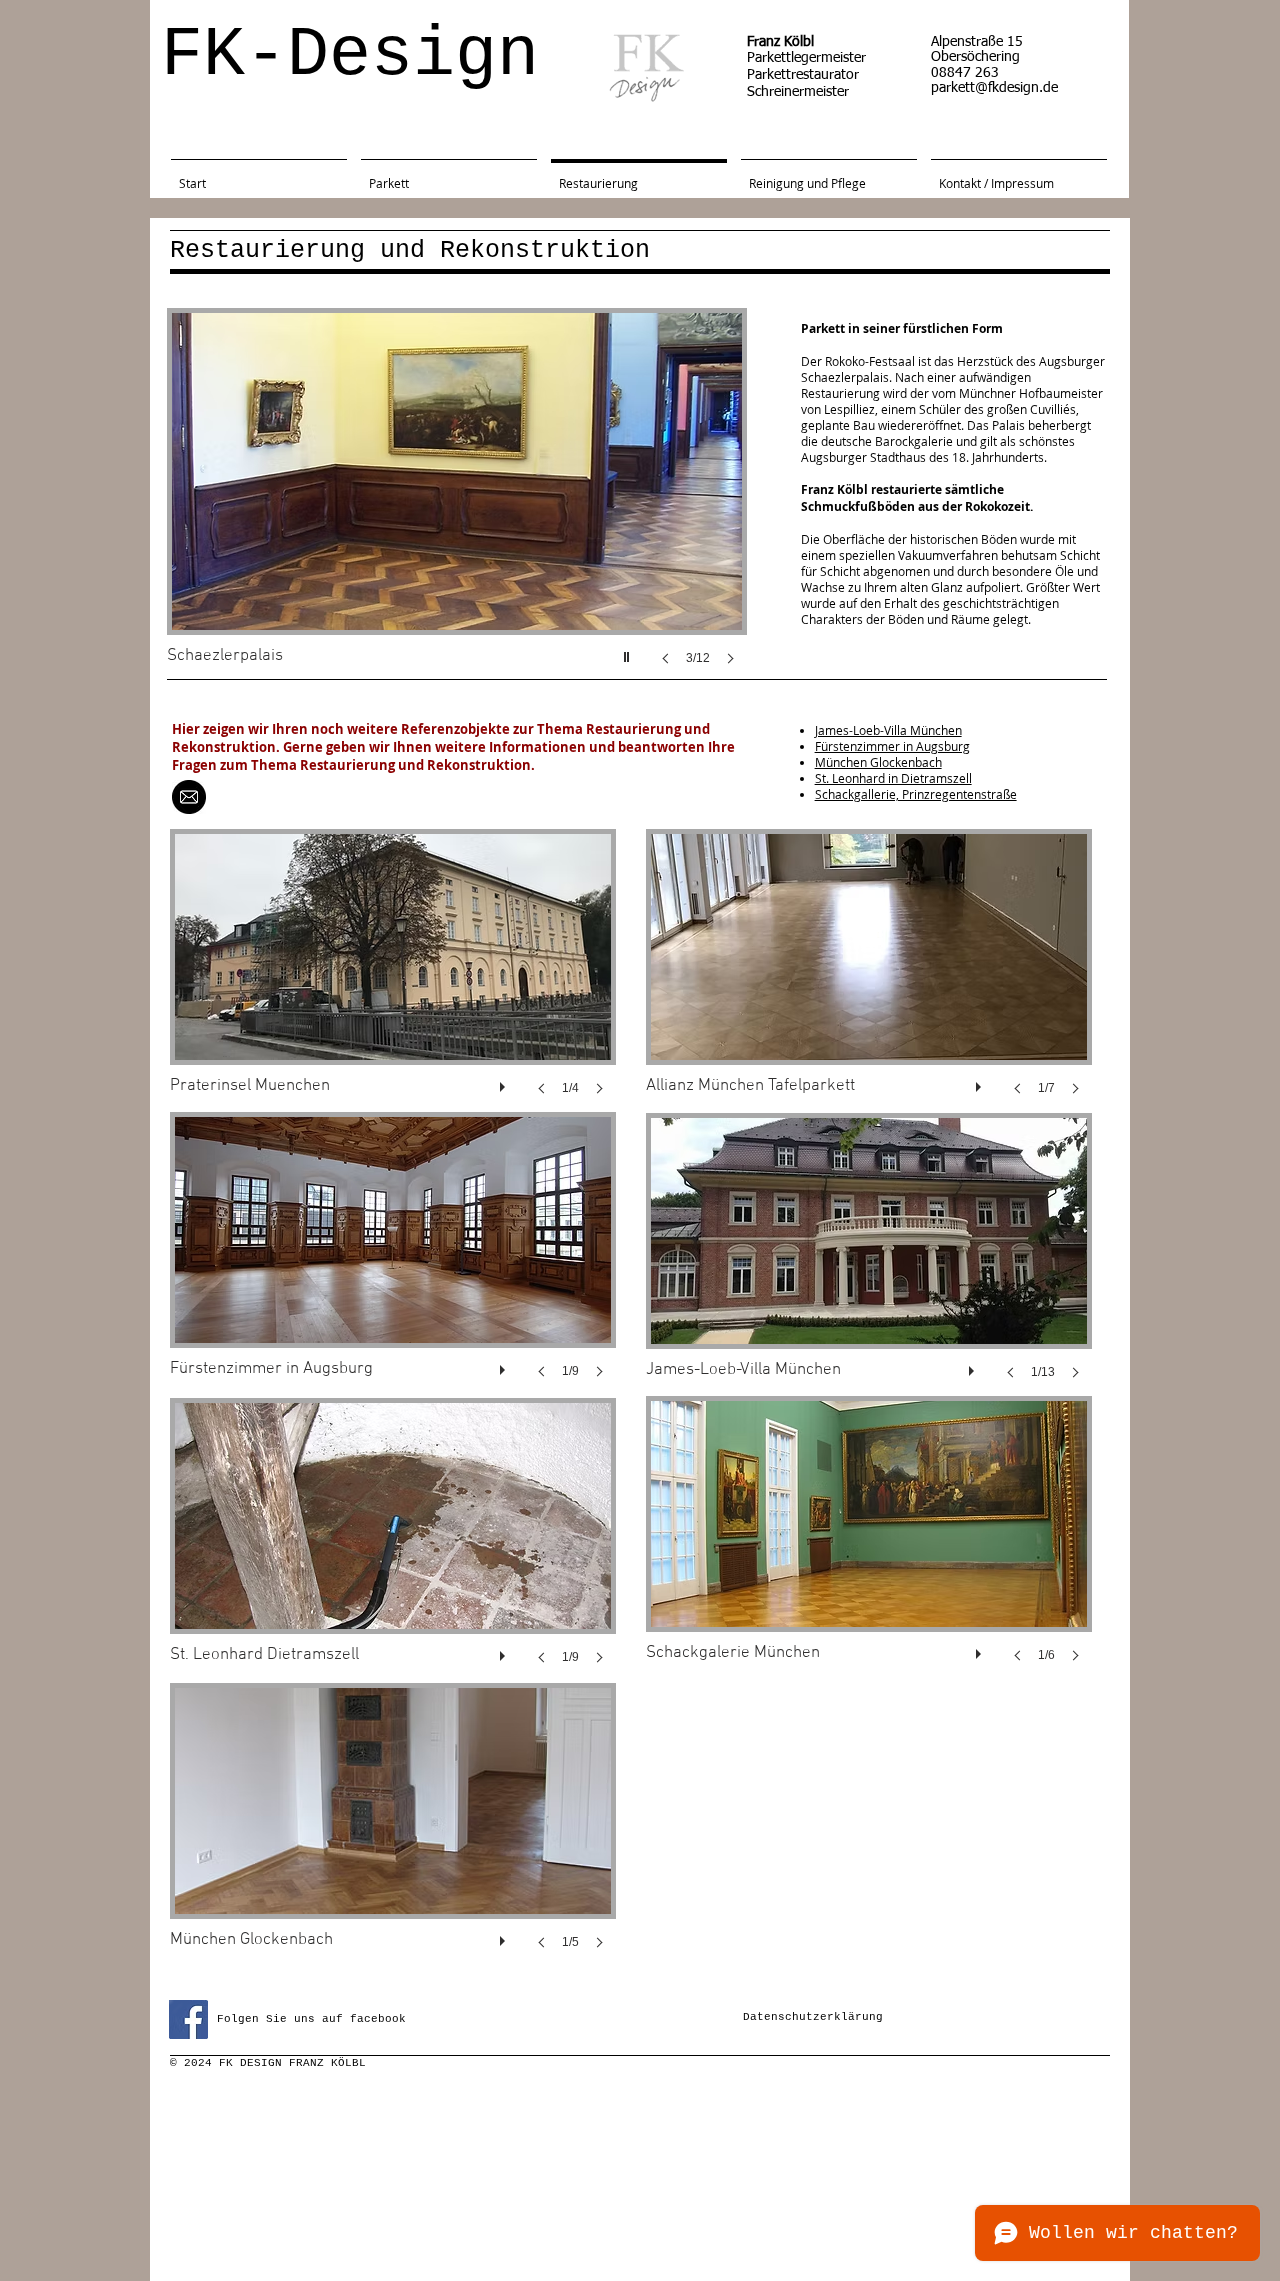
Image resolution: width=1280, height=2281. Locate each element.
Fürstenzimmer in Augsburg (892, 746)
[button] (457, 506)
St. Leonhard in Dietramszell (893, 778)
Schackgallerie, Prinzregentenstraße (916, 794)
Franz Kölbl (780, 42)
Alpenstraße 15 (977, 42)
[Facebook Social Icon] (188, 2019)
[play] (629, 652)
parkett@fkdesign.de (994, 88)
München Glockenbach (878, 762)
